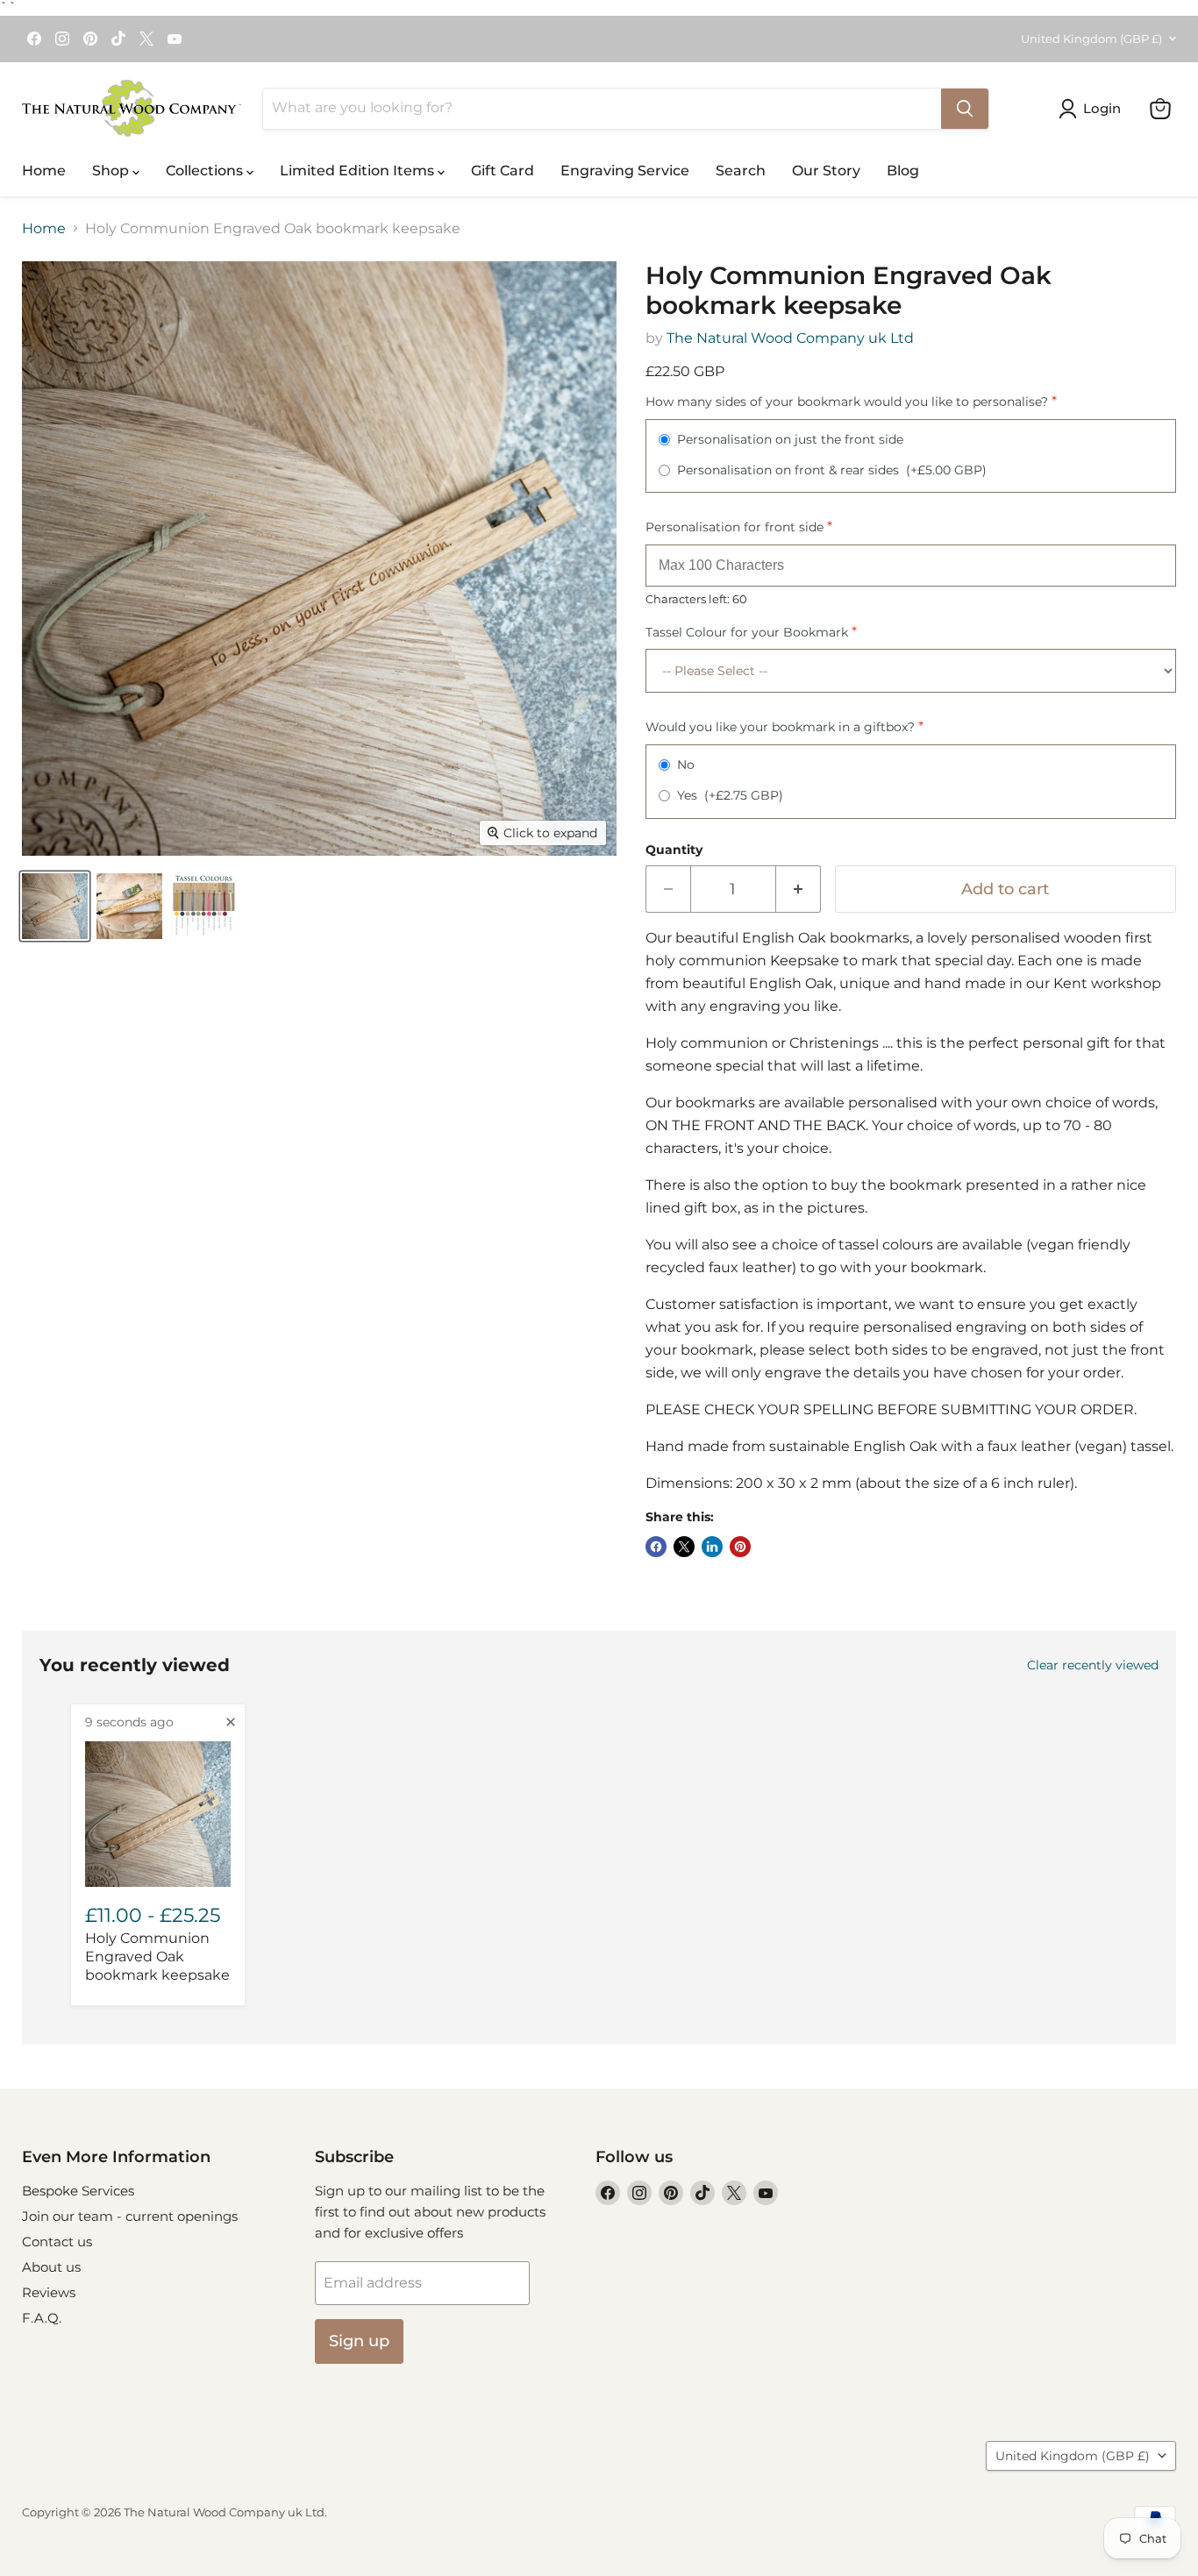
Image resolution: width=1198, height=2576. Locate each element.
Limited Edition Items (359, 171)
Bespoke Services (78, 2191)
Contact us (57, 2242)
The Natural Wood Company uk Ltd (790, 338)
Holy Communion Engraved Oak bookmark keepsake (157, 1957)
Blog (903, 171)
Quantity (674, 850)
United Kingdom (1091, 39)
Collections (206, 171)
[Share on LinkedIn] (712, 1547)
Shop (112, 171)
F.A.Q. (42, 2318)
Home (44, 171)
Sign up (359, 2341)
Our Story (826, 171)
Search (741, 171)
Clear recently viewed (1093, 1665)
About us (51, 2267)
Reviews (49, 2292)
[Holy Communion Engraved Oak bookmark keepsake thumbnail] (55, 906)
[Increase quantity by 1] (799, 890)
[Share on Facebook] (656, 1547)
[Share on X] (684, 1547)
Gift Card (503, 171)
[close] (231, 1722)
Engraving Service (625, 171)
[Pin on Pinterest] (740, 1547)
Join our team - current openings (130, 2216)
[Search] (965, 109)
